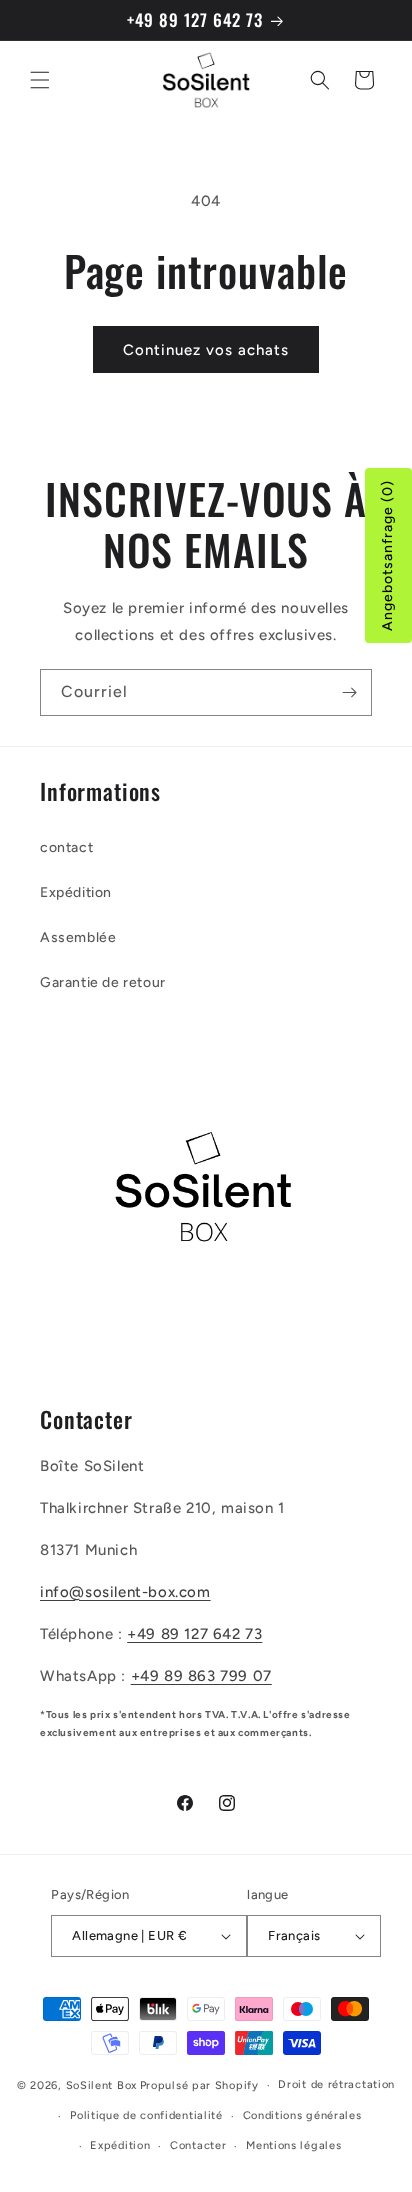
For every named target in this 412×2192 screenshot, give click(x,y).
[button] (40, 80)
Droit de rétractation (336, 2084)
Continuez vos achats (206, 350)
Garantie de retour (103, 982)
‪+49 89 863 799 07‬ (201, 1676)
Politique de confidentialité (146, 2115)
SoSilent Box (101, 2085)
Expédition (76, 892)
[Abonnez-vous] (349, 692)
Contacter (198, 2145)
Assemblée (78, 937)
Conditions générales (302, 2115)
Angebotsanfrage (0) (387, 555)
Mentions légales (293, 2145)
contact (66, 847)
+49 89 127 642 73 (194, 1634)
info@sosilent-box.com (125, 1592)
